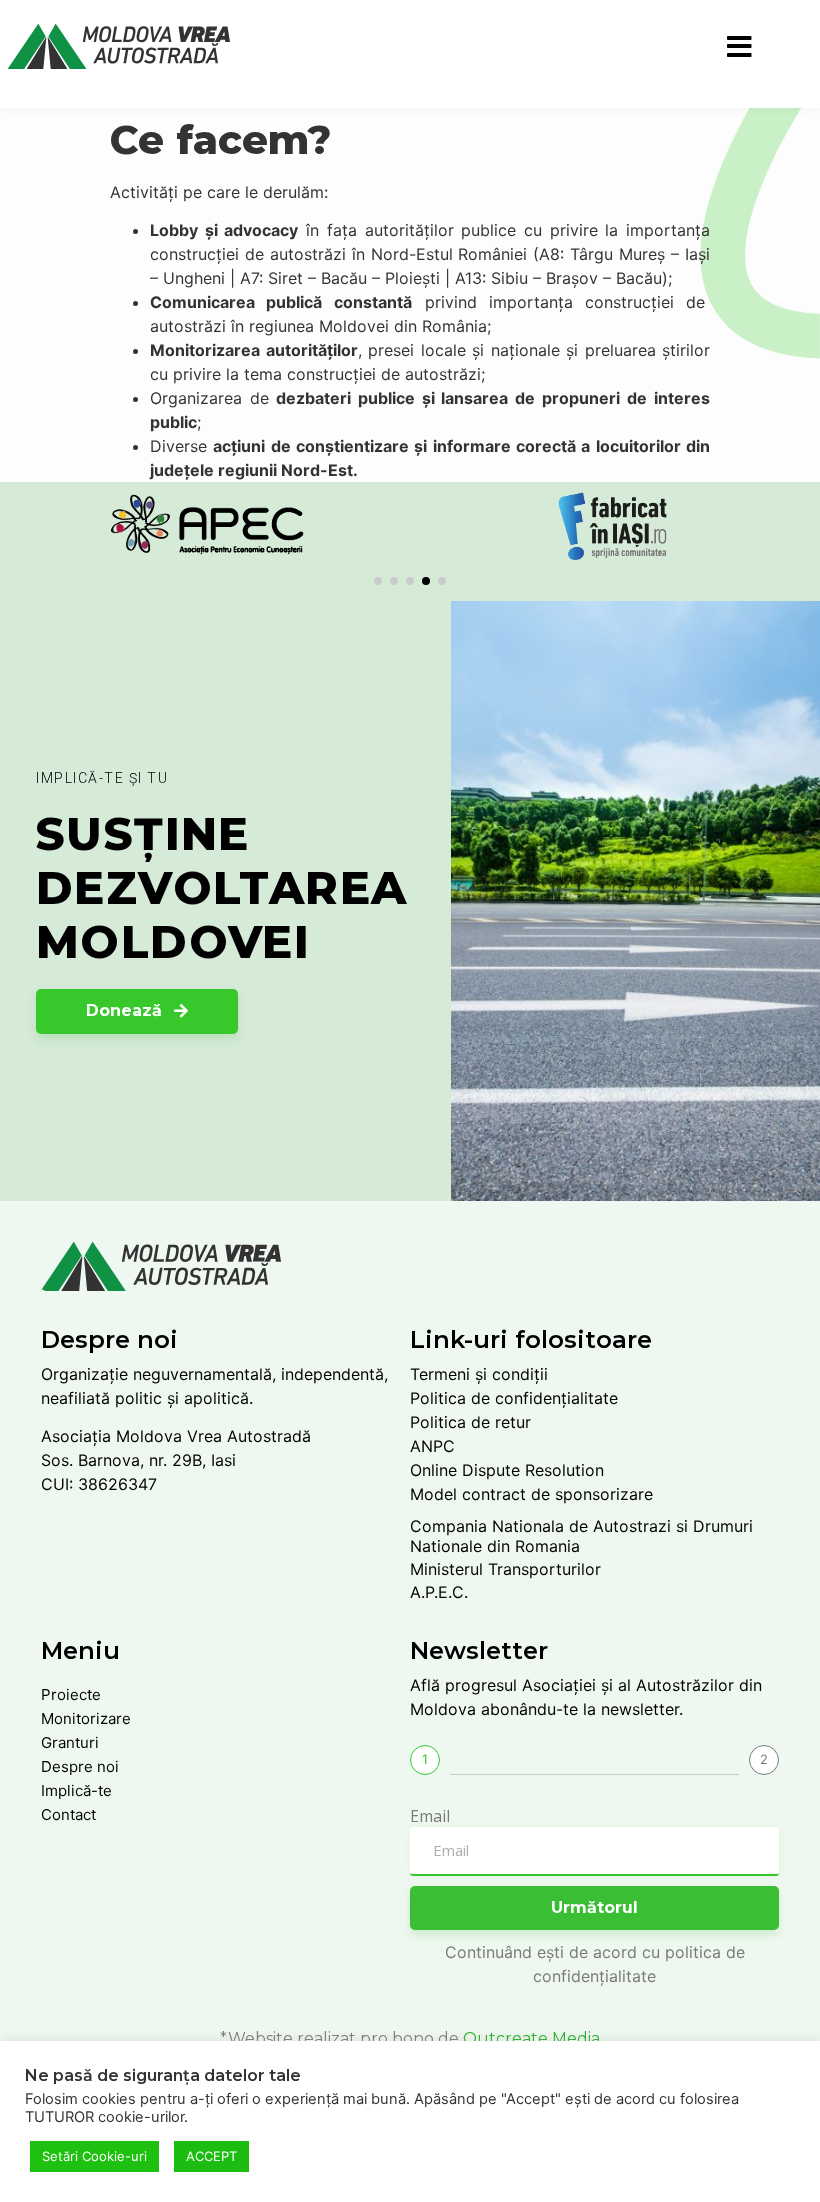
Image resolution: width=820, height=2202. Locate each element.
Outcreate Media (531, 2038)
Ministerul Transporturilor (505, 1569)
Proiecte (71, 1694)
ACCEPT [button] (211, 2156)
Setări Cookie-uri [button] (94, 2156)
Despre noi (80, 1766)
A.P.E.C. (439, 1592)
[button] (378, 581)
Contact (68, 1814)
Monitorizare (86, 1718)
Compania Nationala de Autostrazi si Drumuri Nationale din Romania (581, 1536)
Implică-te (76, 1790)
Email (430, 1816)
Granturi (70, 1742)
